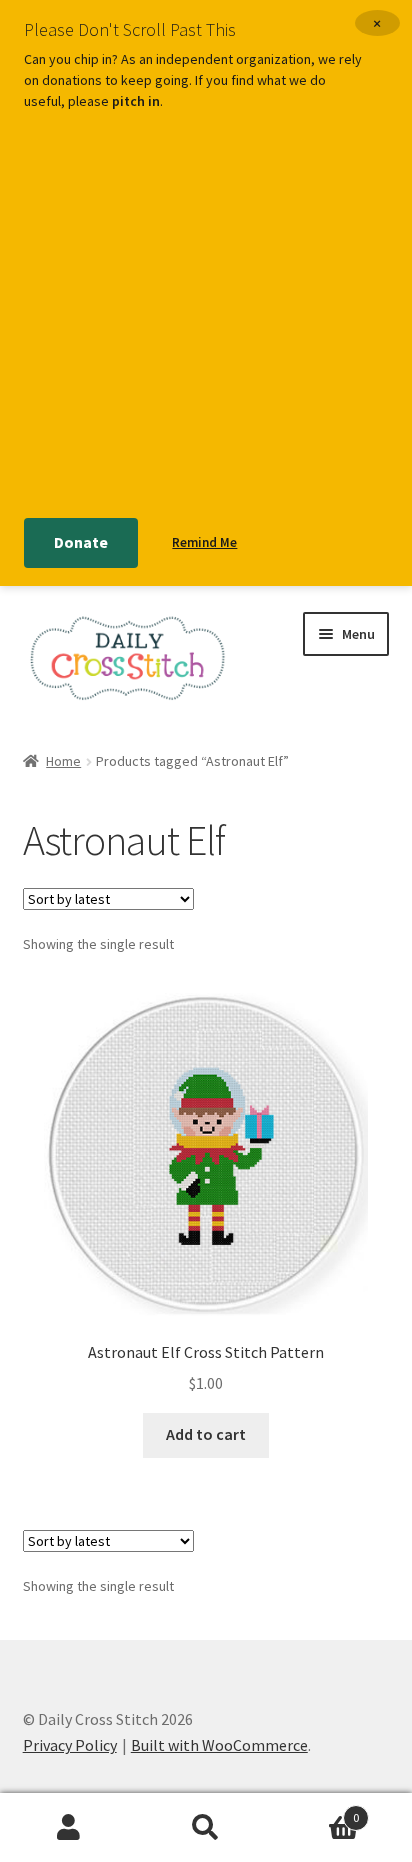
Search (205, 1828)
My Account (68, 1828)
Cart (317, 1810)
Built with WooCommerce (219, 1745)
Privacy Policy (70, 1745)
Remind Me (204, 542)
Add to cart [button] (206, 1434)
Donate (81, 542)
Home (63, 761)
